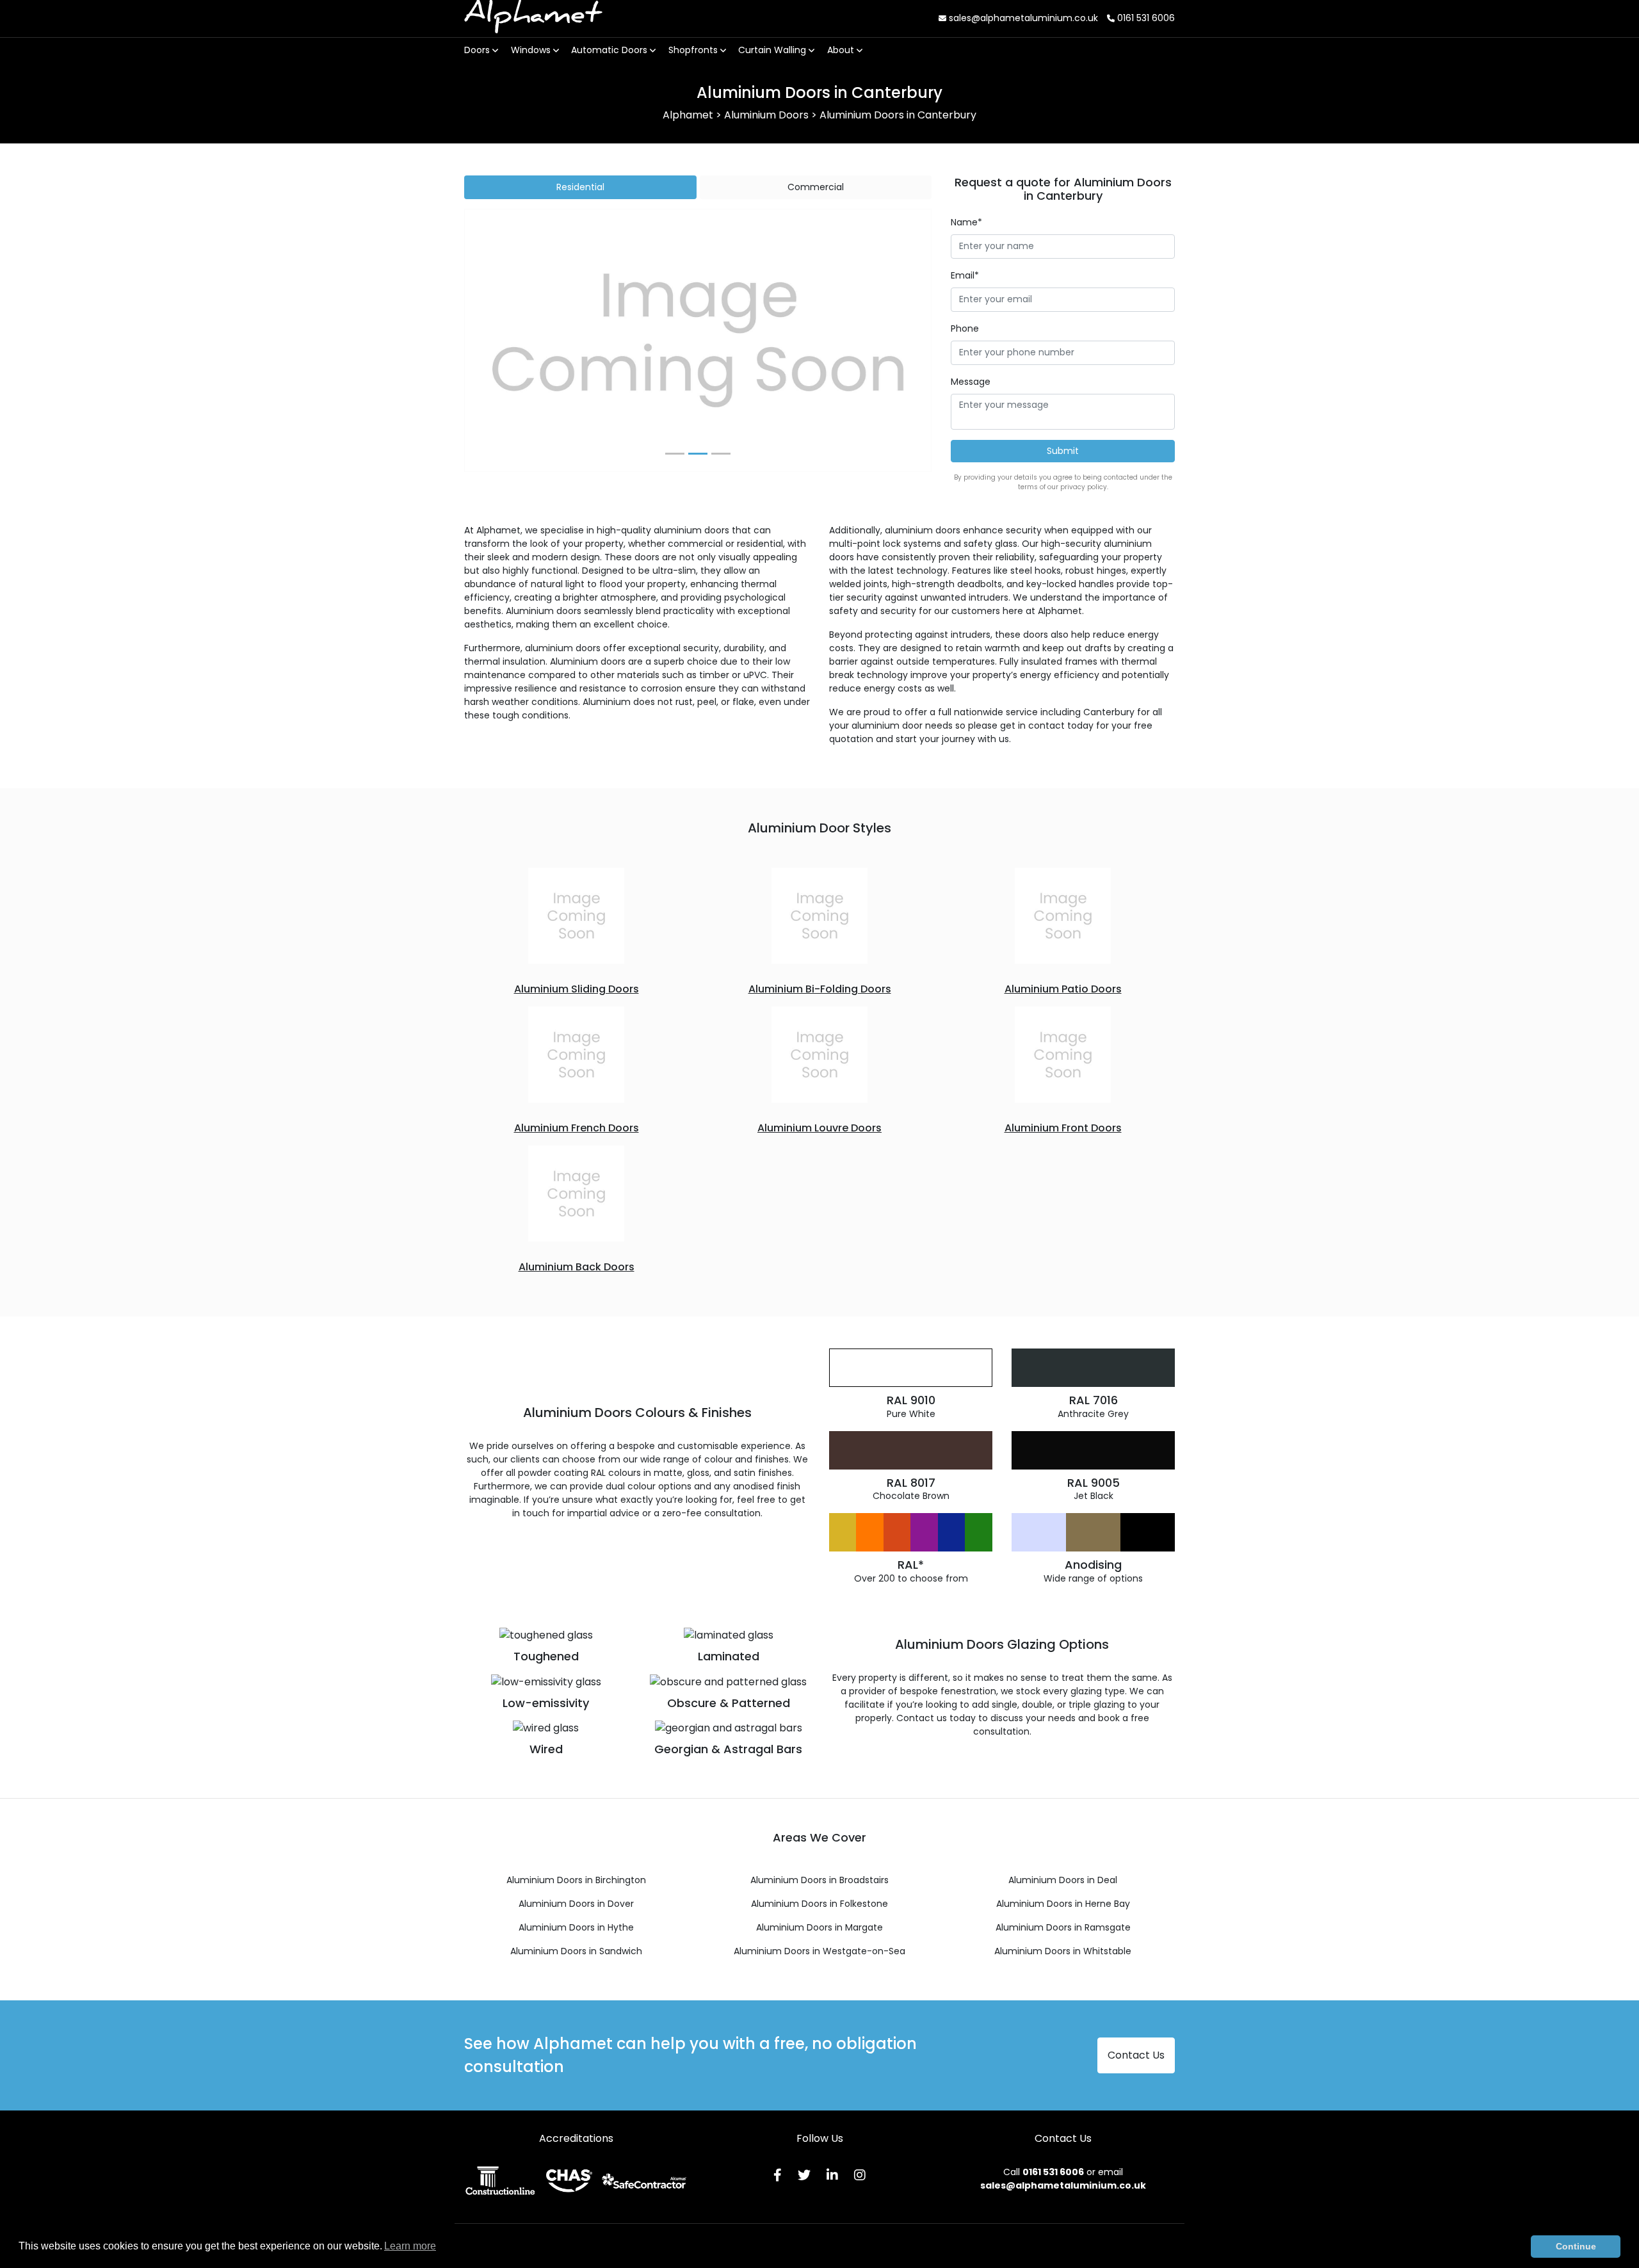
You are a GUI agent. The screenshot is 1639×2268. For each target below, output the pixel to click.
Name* (966, 222)
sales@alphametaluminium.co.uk (1022, 18)
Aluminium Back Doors (577, 1267)
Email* (965, 275)
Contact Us (1136, 2055)
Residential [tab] (580, 187)
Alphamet (533, 18)
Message (971, 382)
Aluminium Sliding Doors (577, 989)
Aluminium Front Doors (1063, 1128)
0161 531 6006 (1145, 18)
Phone (965, 328)
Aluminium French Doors (577, 1128)
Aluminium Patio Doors (1063, 989)
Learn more (410, 2246)
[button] (500, 341)
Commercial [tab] (816, 187)
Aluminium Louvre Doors (819, 1128)
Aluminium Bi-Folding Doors (820, 989)
